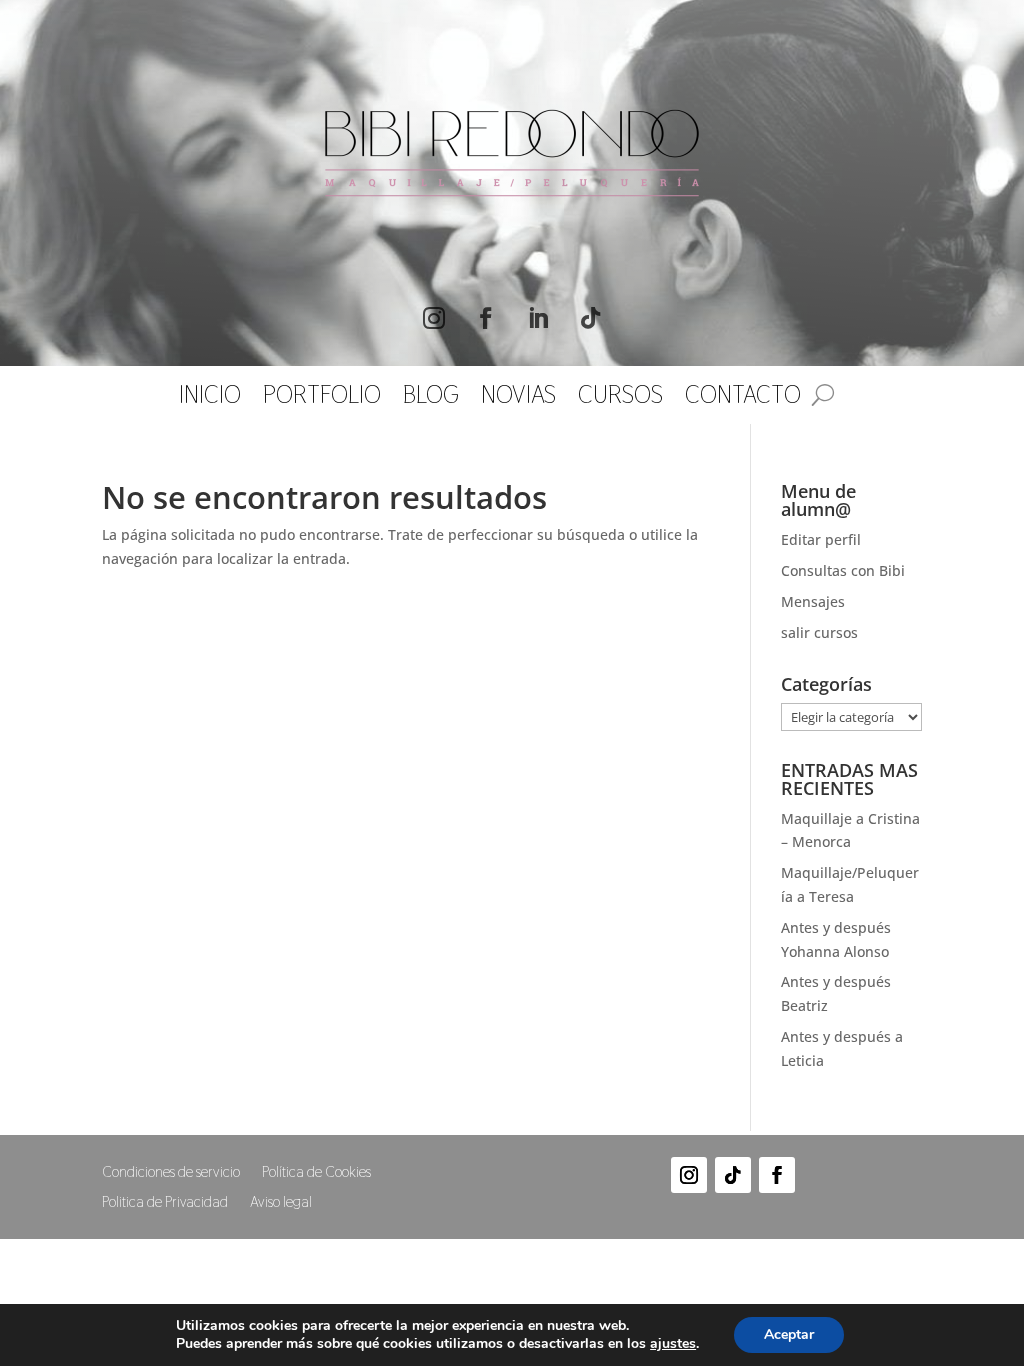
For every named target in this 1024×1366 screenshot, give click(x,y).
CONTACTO (743, 399)
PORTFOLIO (322, 399)
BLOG (431, 399)
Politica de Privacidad (165, 1203)
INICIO (210, 399)
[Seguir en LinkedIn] (538, 318)
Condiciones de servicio (171, 1173)
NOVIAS (518, 399)
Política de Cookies (316, 1173)
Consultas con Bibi (843, 570)
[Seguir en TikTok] (590, 318)
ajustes (673, 1344)
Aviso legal (281, 1203)
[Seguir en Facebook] (486, 318)
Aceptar (789, 1334)
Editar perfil (821, 539)
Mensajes (813, 601)
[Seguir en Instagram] (434, 318)
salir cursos (819, 632)
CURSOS (620, 399)
